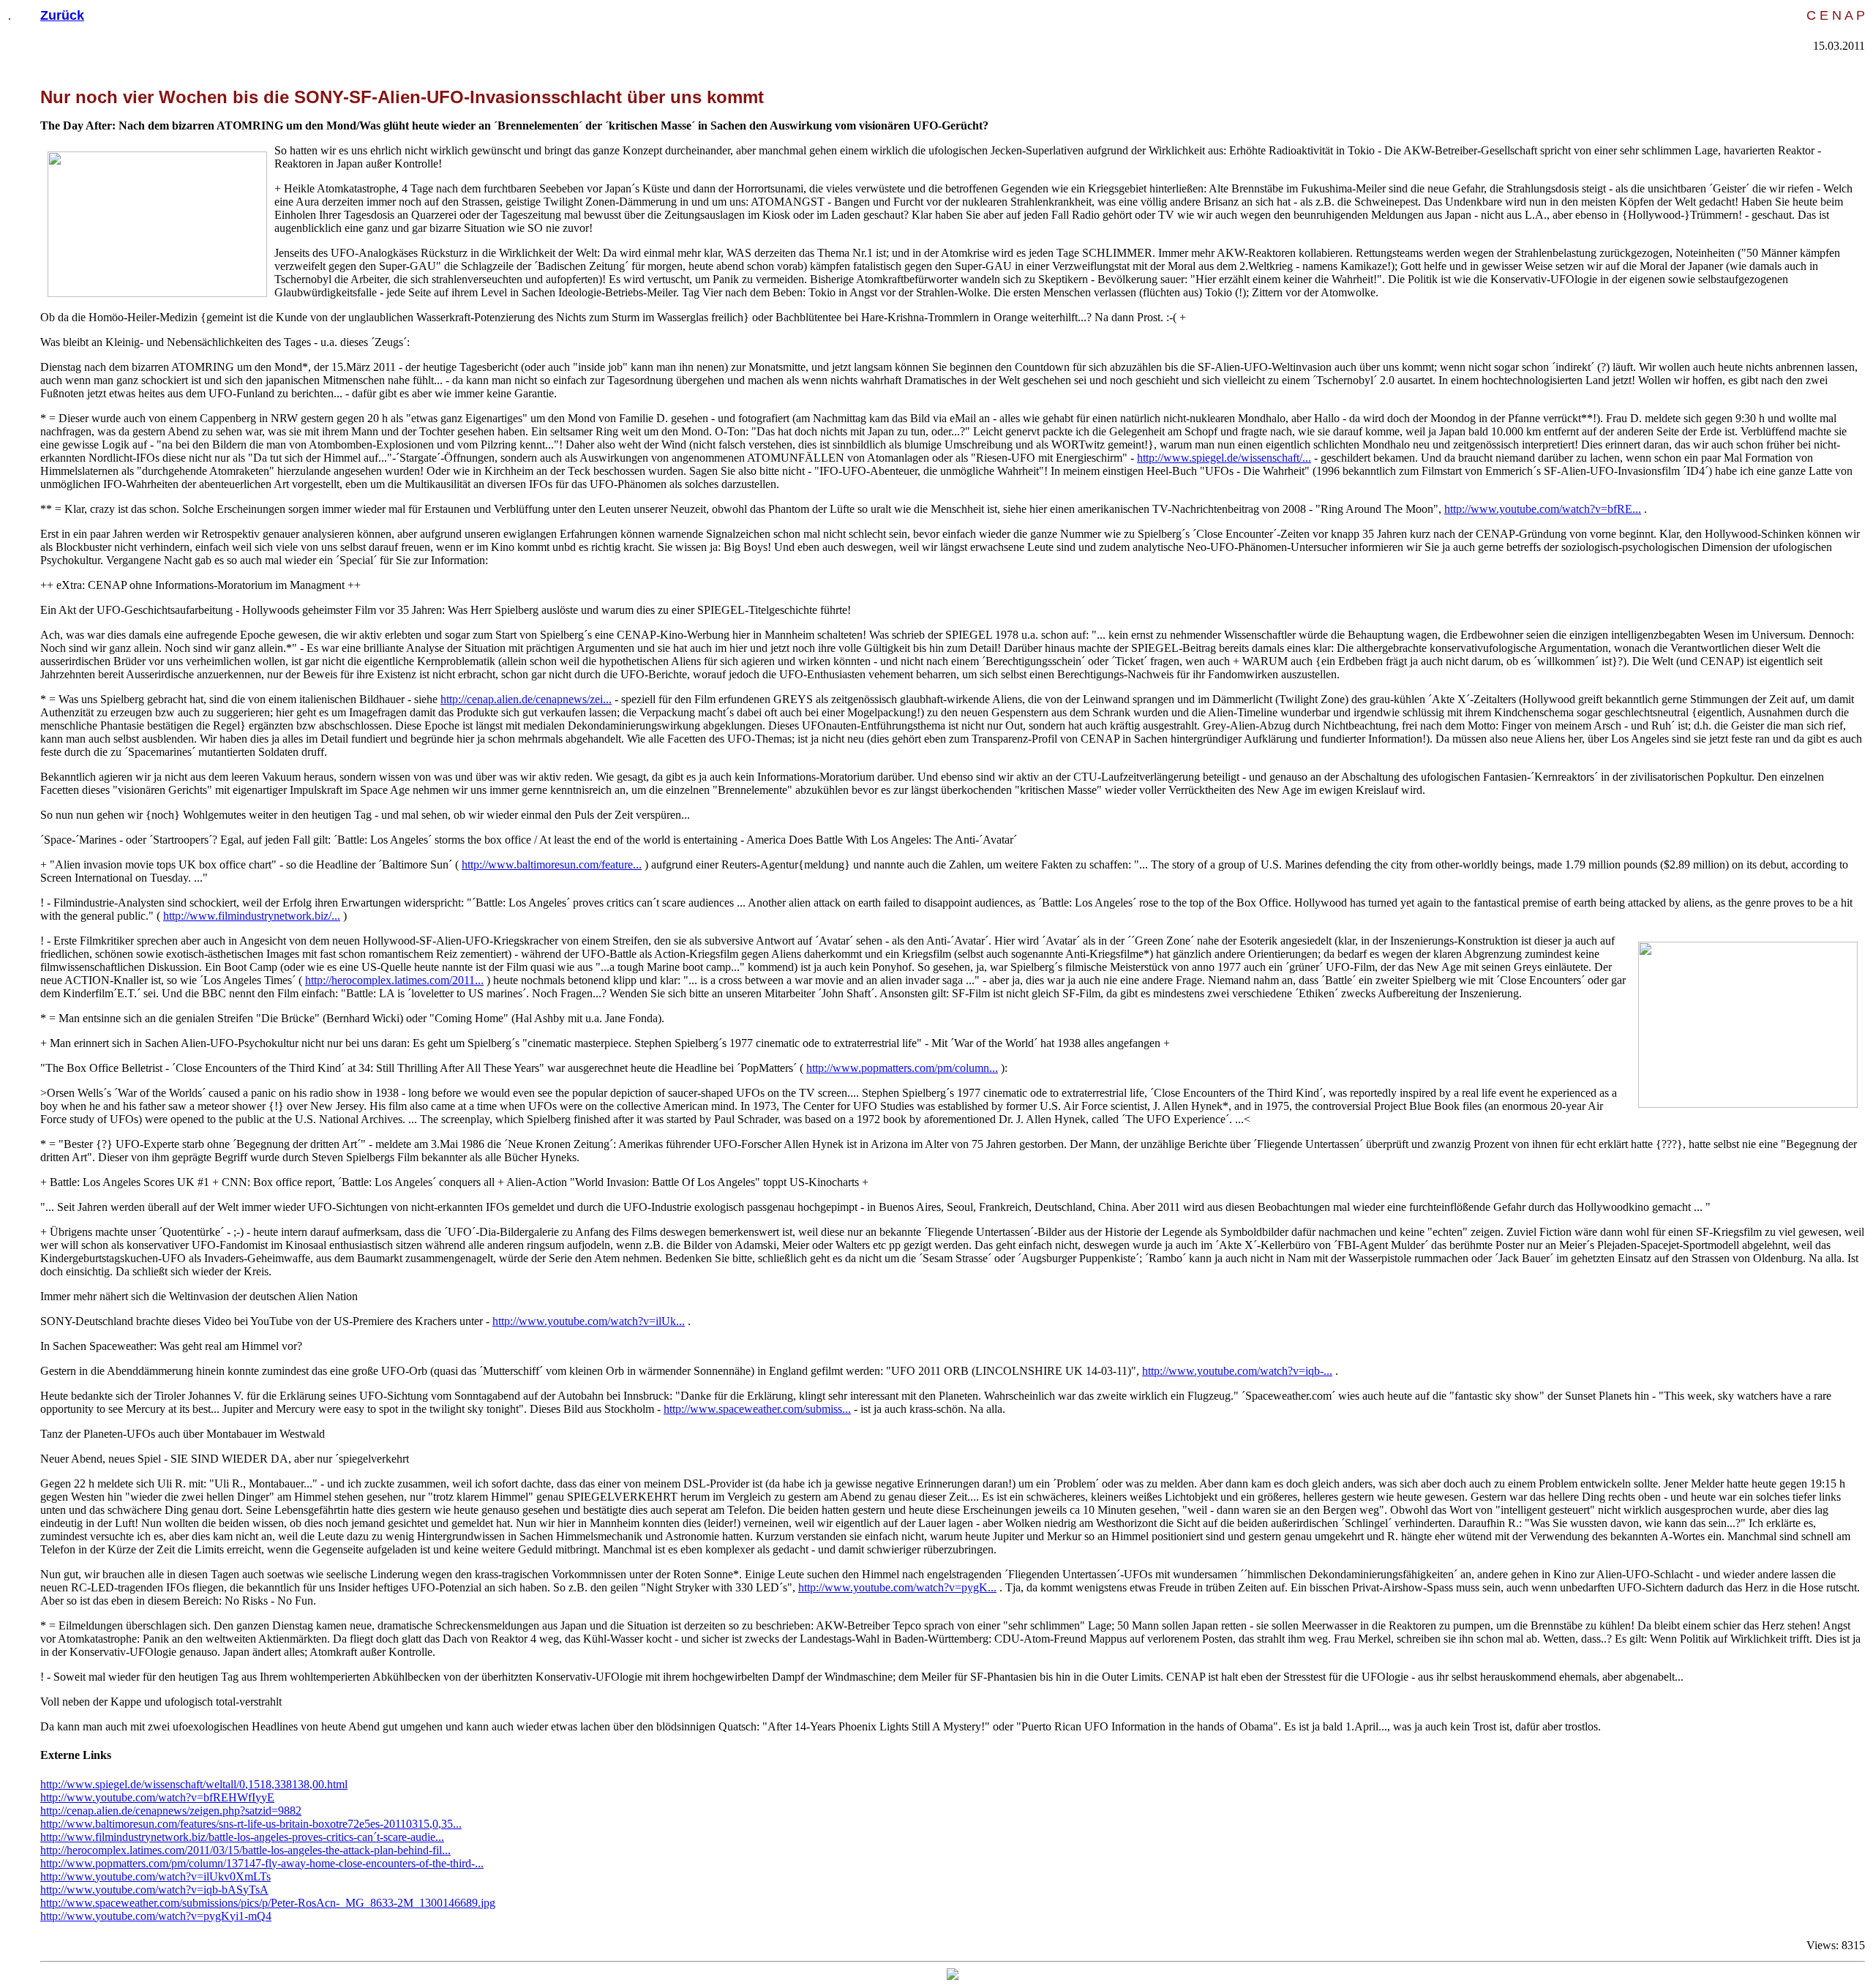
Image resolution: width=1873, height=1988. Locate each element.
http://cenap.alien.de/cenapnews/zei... (526, 699)
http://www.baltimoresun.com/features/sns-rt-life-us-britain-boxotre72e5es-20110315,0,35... (251, 1824)
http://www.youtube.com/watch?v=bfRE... (1543, 509)
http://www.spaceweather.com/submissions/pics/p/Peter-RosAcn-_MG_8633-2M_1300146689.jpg (268, 1903)
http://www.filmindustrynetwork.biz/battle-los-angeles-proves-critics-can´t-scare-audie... (242, 1837)
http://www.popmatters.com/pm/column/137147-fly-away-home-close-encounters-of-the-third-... (262, 1863)
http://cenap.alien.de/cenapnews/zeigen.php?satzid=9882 (171, 1811)
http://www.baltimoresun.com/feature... (552, 864)
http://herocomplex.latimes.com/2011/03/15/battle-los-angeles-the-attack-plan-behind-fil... (245, 1850)
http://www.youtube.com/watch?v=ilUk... (589, 1321)
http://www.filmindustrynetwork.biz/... (252, 916)
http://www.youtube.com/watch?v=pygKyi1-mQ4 (156, 1916)
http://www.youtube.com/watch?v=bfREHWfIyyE (157, 1797)
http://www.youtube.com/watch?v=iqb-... (1237, 1371)
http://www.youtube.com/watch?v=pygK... (897, 1587)
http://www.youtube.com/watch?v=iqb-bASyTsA (154, 1890)
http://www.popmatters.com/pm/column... (902, 1068)
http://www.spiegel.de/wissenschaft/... (1224, 458)
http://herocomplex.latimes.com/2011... (394, 980)
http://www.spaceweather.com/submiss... (757, 1409)
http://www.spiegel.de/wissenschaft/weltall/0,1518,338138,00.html (194, 1784)
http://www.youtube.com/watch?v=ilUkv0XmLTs (155, 1876)
